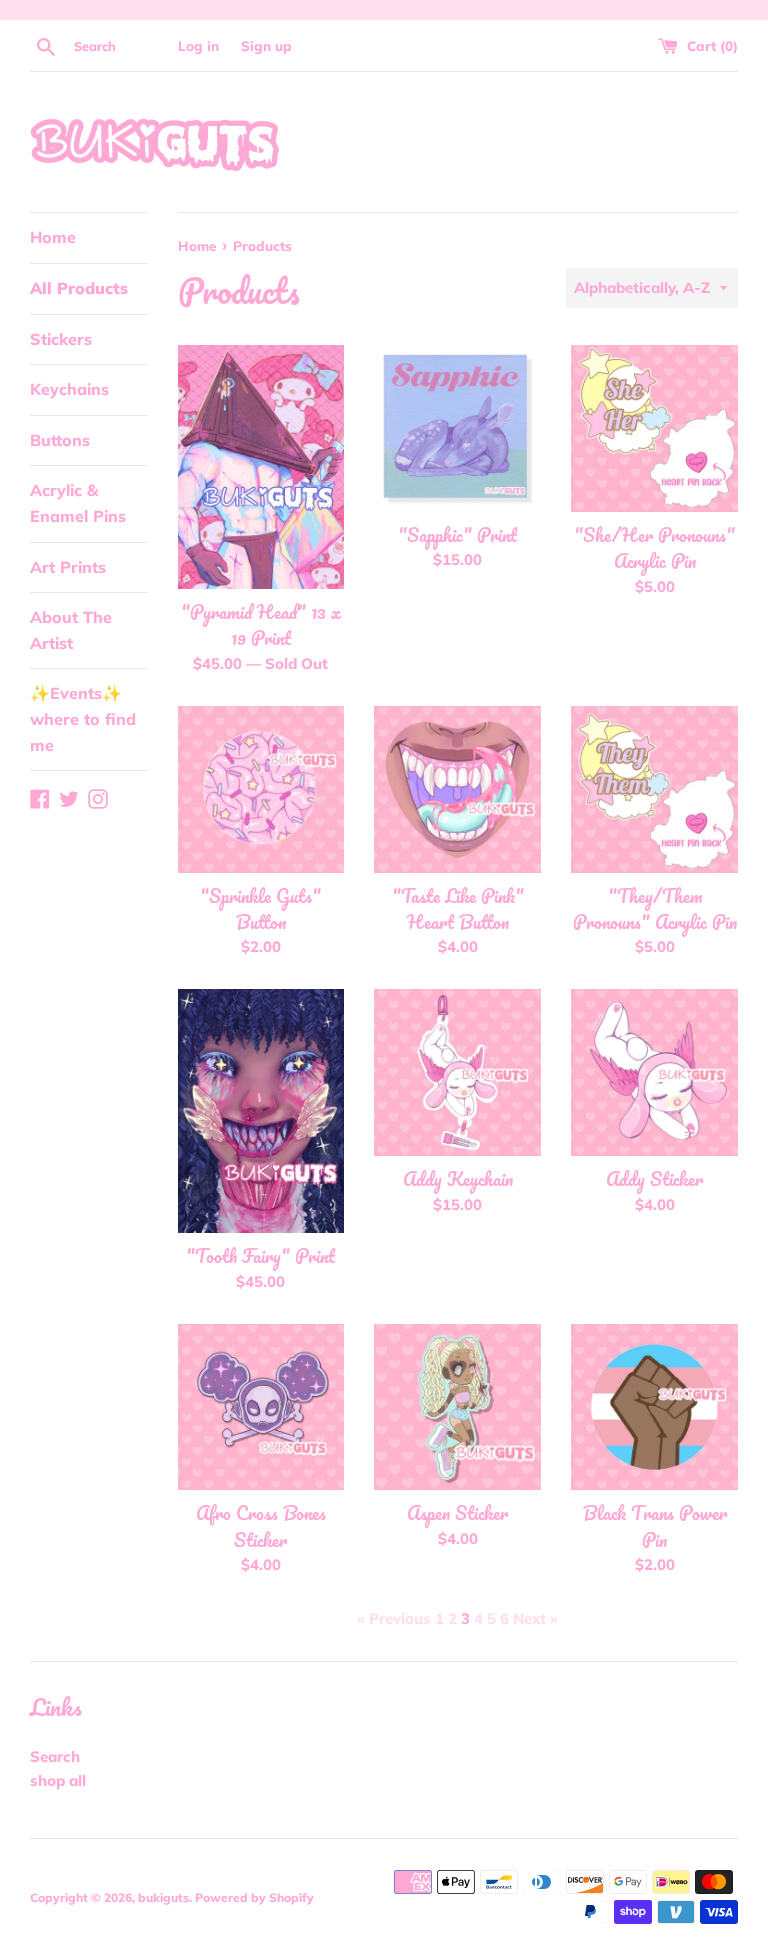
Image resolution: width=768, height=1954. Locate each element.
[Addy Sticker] (654, 1072)
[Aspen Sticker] (457, 1407)
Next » (535, 1618)
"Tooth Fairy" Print (260, 1256)
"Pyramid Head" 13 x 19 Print (261, 625)
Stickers (61, 339)
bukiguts (163, 1897)
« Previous (394, 1618)
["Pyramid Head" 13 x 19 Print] (261, 467)
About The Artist (71, 630)
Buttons (60, 440)
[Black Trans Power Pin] (654, 1407)
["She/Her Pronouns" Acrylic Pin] (654, 428)
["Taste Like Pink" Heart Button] (457, 789)
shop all (58, 1780)
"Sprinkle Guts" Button (260, 909)
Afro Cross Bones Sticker (261, 1526)
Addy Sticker (654, 1179)
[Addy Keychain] (457, 1072)
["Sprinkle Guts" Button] (261, 789)
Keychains (69, 389)
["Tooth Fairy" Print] (261, 1111)
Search (55, 1756)
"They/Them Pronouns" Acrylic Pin (655, 909)
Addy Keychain (458, 1179)
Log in (198, 45)
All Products (79, 288)
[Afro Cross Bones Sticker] (261, 1407)
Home (53, 237)
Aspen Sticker (457, 1513)
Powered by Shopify (254, 1897)
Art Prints (68, 567)
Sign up (266, 45)
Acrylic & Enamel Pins (78, 503)
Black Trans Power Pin (655, 1526)
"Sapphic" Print (457, 535)
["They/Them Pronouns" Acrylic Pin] (654, 789)
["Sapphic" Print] (457, 428)
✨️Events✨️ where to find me (83, 718)
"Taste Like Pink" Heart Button (458, 909)
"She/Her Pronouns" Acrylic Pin (654, 548)
